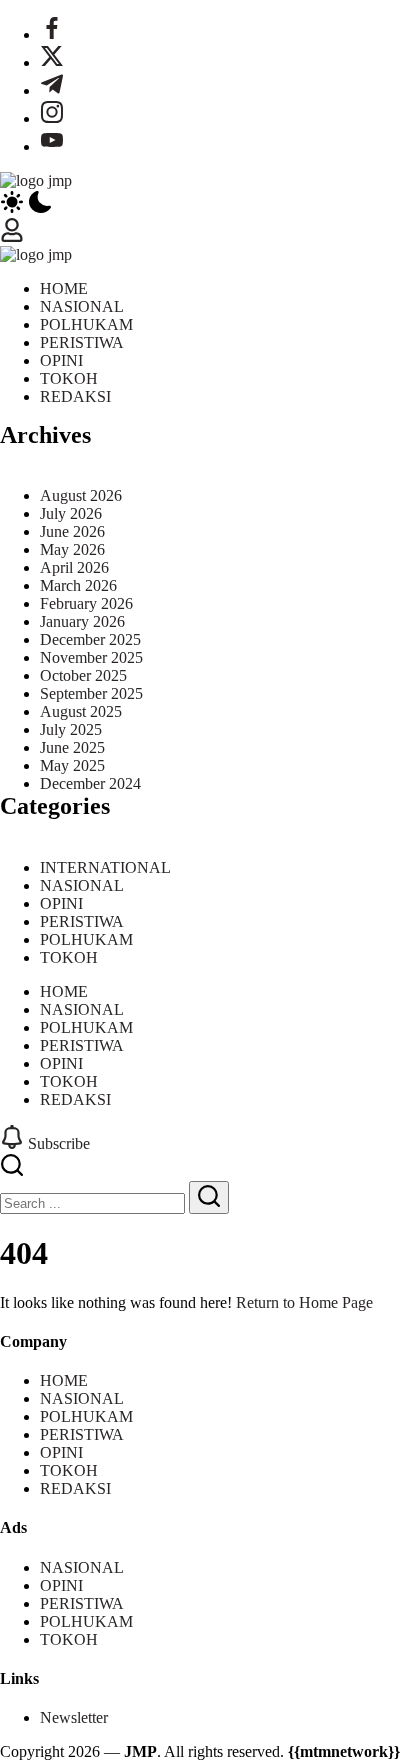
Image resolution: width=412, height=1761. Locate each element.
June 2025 (72, 747)
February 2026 (86, 603)
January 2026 (82, 621)
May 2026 (72, 549)
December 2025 (90, 639)
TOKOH (69, 957)
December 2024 (90, 783)
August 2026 (81, 495)
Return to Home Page (304, 1302)
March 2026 (78, 585)
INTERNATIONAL (105, 867)
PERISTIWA (82, 921)
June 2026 (72, 531)
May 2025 (72, 765)
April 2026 (74, 567)
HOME (64, 1380)
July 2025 (71, 729)
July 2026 (71, 513)
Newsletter (74, 1717)
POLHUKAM (86, 939)
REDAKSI (75, 1488)
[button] (206, 204)
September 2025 (91, 693)
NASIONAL (82, 885)
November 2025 (91, 657)
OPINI (61, 903)
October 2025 (83, 675)
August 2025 (81, 711)
